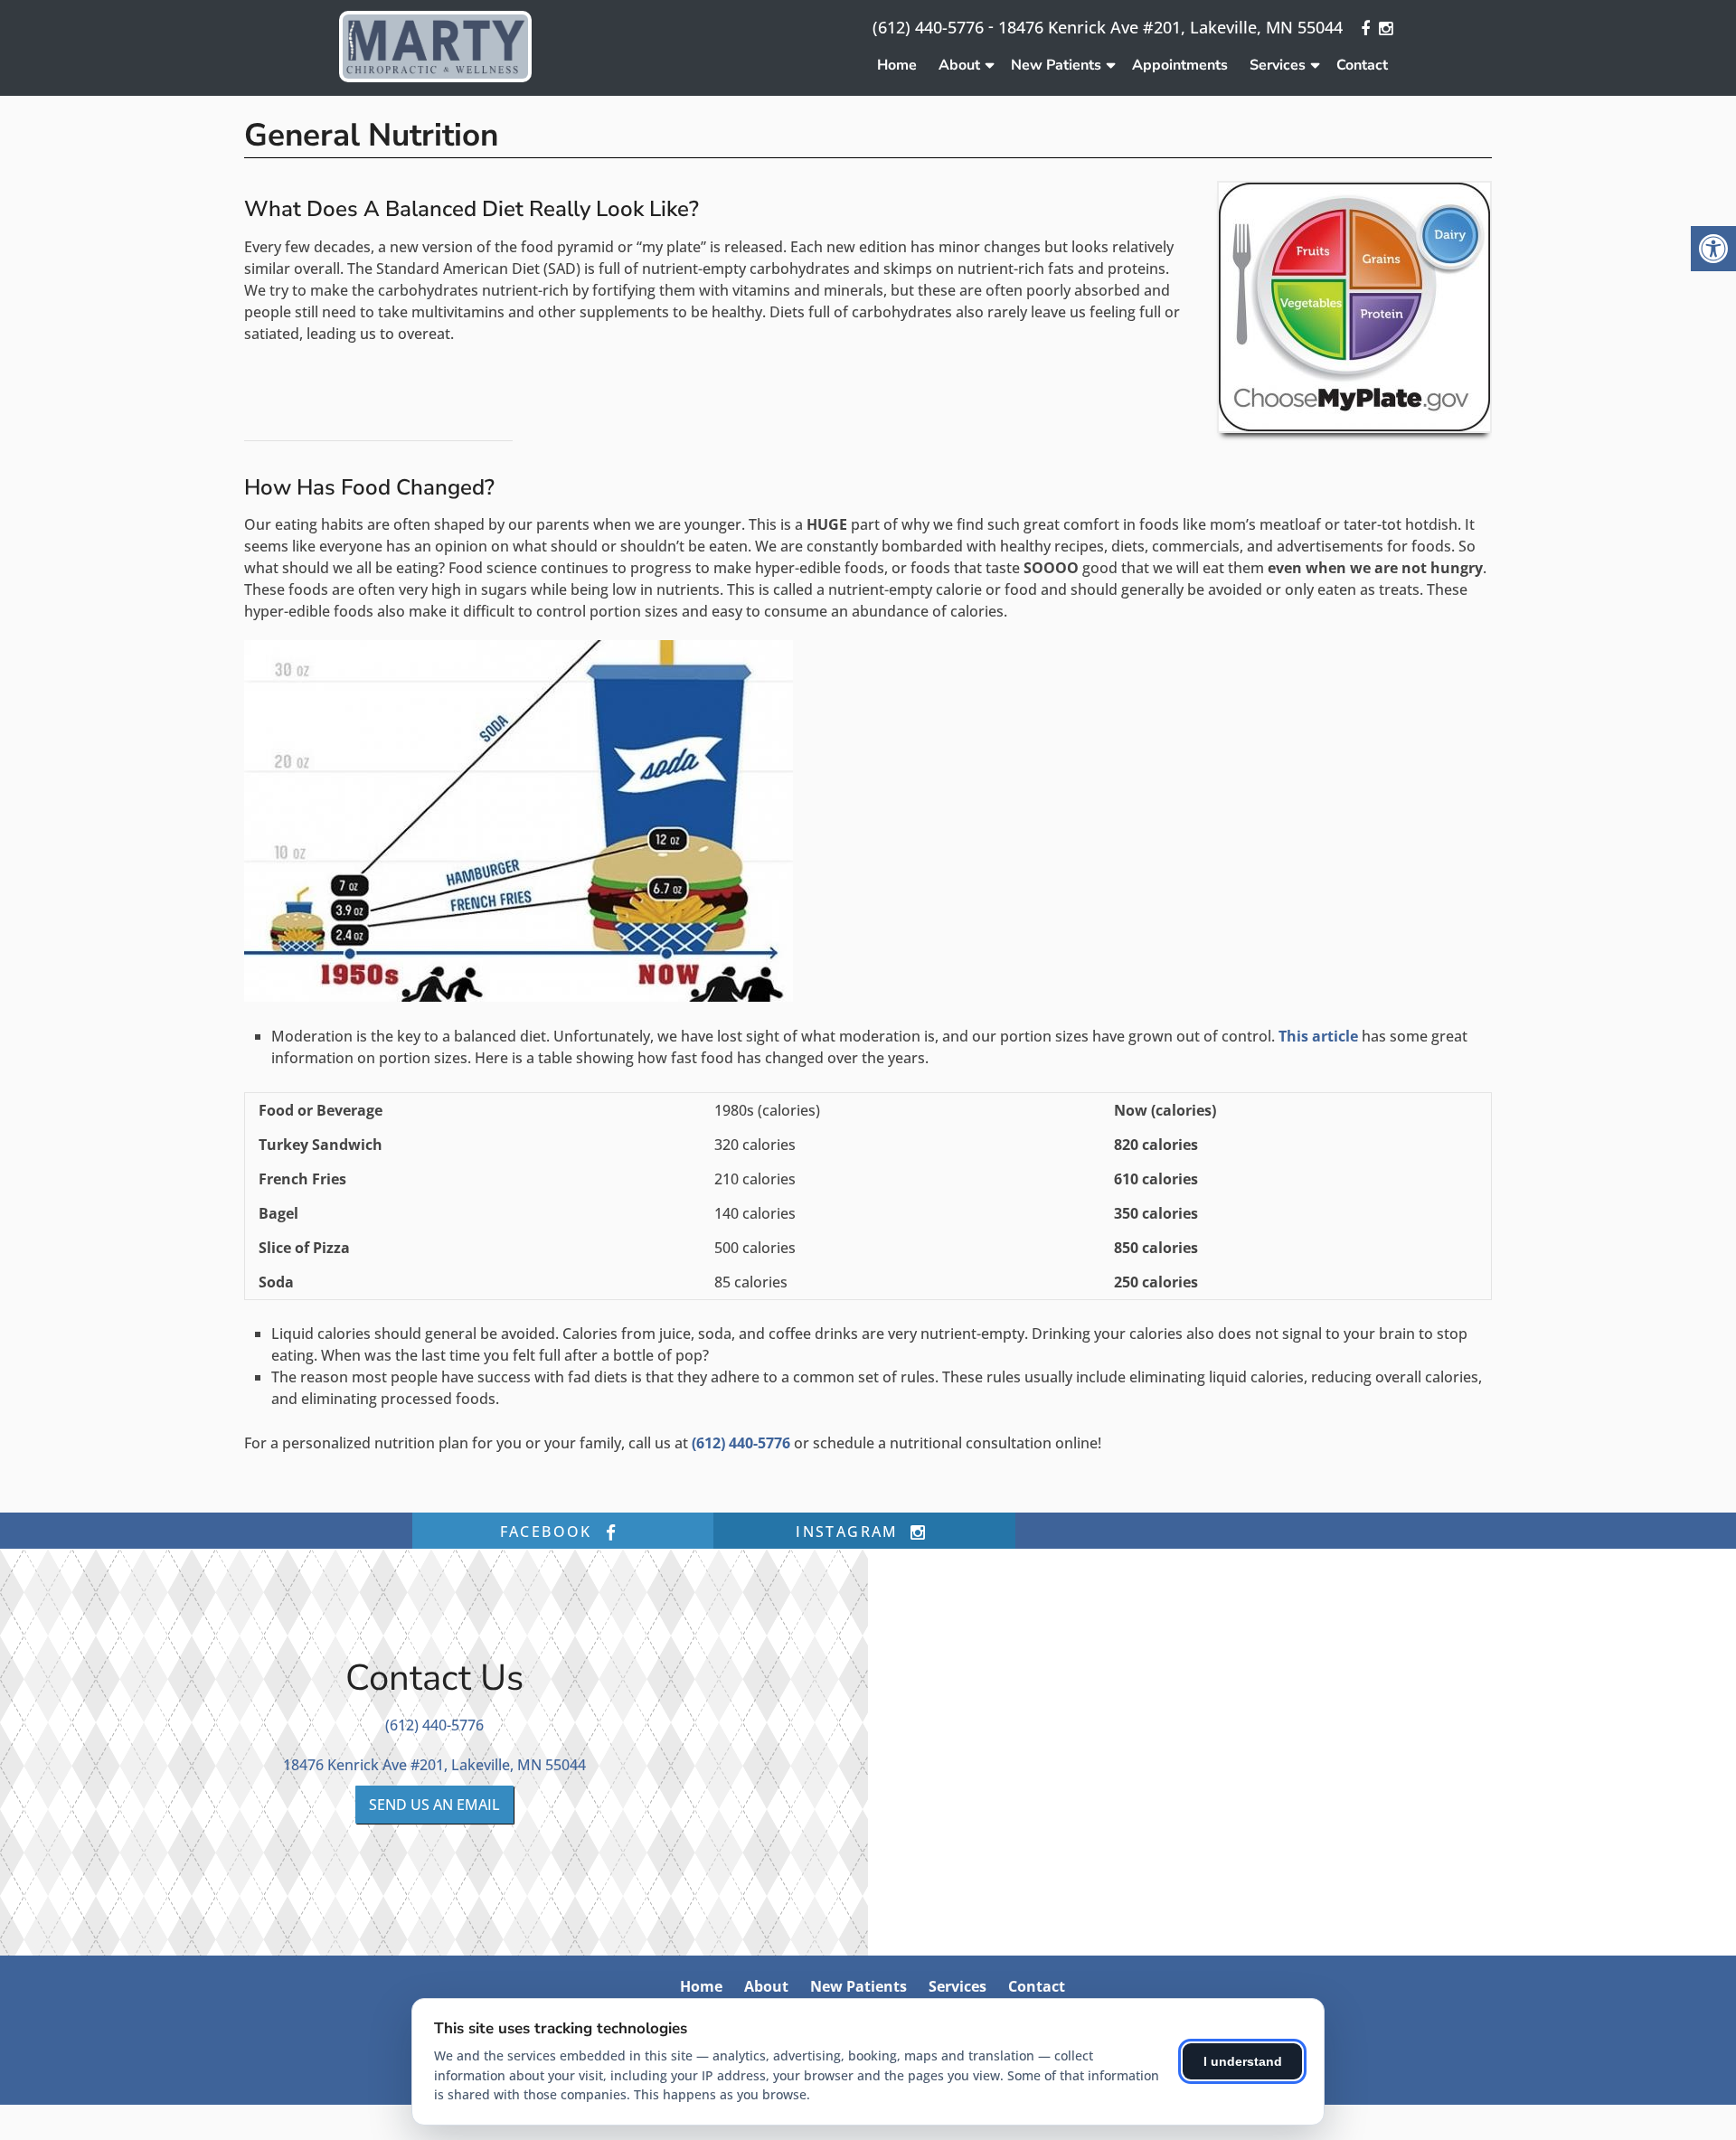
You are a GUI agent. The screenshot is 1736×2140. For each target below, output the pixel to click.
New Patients (1056, 65)
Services (1278, 65)
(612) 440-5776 (928, 27)
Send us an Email (434, 1805)
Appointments (1180, 65)
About (959, 65)
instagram (850, 1532)
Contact (1362, 65)
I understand (1243, 2061)
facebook (549, 1532)
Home (897, 65)
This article (1318, 1036)
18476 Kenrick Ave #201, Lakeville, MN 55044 (1170, 27)
